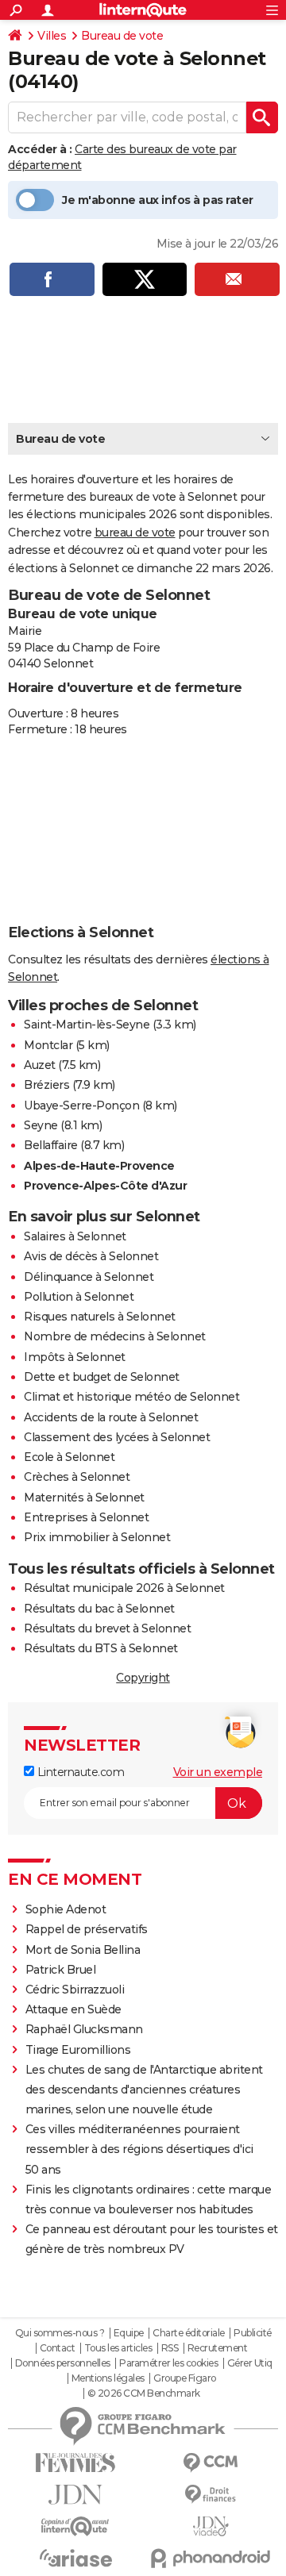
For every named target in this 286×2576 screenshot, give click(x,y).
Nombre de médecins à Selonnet (115, 1336)
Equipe (129, 2333)
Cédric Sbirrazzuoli (75, 1990)
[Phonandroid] (211, 2558)
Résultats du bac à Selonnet (99, 1609)
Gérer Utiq (250, 2363)
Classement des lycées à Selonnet (117, 1437)
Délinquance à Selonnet (89, 1277)
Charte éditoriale (189, 2333)
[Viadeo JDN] (211, 2526)
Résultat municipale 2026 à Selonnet (124, 1588)
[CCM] (211, 2463)
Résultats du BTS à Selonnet (101, 1648)
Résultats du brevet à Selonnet (107, 1628)
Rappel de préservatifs (87, 1929)
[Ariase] (75, 2558)
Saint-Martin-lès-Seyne (87, 1025)
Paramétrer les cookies (168, 2363)
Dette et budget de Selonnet (102, 1377)
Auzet (40, 1065)
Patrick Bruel (61, 1970)
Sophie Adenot (66, 1909)
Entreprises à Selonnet (86, 1517)
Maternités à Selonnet (84, 1498)
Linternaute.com (79, 1772)
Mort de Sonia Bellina (83, 1950)
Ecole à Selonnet (69, 1457)
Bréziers (46, 1085)
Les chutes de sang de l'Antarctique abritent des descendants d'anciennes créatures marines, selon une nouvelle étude (144, 2090)
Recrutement (218, 2348)
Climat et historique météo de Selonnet (131, 1397)
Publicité (253, 2333)
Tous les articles (118, 2348)
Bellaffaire (51, 1145)
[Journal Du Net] (75, 2495)
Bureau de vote (122, 36)
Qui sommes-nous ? (60, 2333)
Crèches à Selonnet (77, 1477)
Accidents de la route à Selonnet (111, 1417)
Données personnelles (63, 2363)
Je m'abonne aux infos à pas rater (158, 200)
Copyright (143, 1678)
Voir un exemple (218, 1772)
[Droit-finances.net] (211, 2495)
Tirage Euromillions (78, 2050)
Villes (52, 36)
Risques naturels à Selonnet (100, 1317)
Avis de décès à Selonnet (91, 1256)
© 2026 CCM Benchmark (144, 2393)
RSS (170, 2348)
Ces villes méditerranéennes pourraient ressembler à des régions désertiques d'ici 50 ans (139, 2149)
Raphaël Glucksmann (84, 2029)
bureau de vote (135, 533)
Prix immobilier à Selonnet (97, 1537)
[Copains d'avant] (75, 2526)
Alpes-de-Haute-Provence (99, 1166)
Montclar (48, 1045)
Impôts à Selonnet (75, 1357)
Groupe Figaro (185, 2378)
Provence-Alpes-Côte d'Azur (105, 1186)
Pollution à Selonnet (79, 1297)
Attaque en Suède (73, 2009)
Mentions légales (108, 2378)
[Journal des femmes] (75, 2463)
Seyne (41, 1125)
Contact (58, 2348)
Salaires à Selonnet (75, 1236)
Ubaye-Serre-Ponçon (81, 1105)
